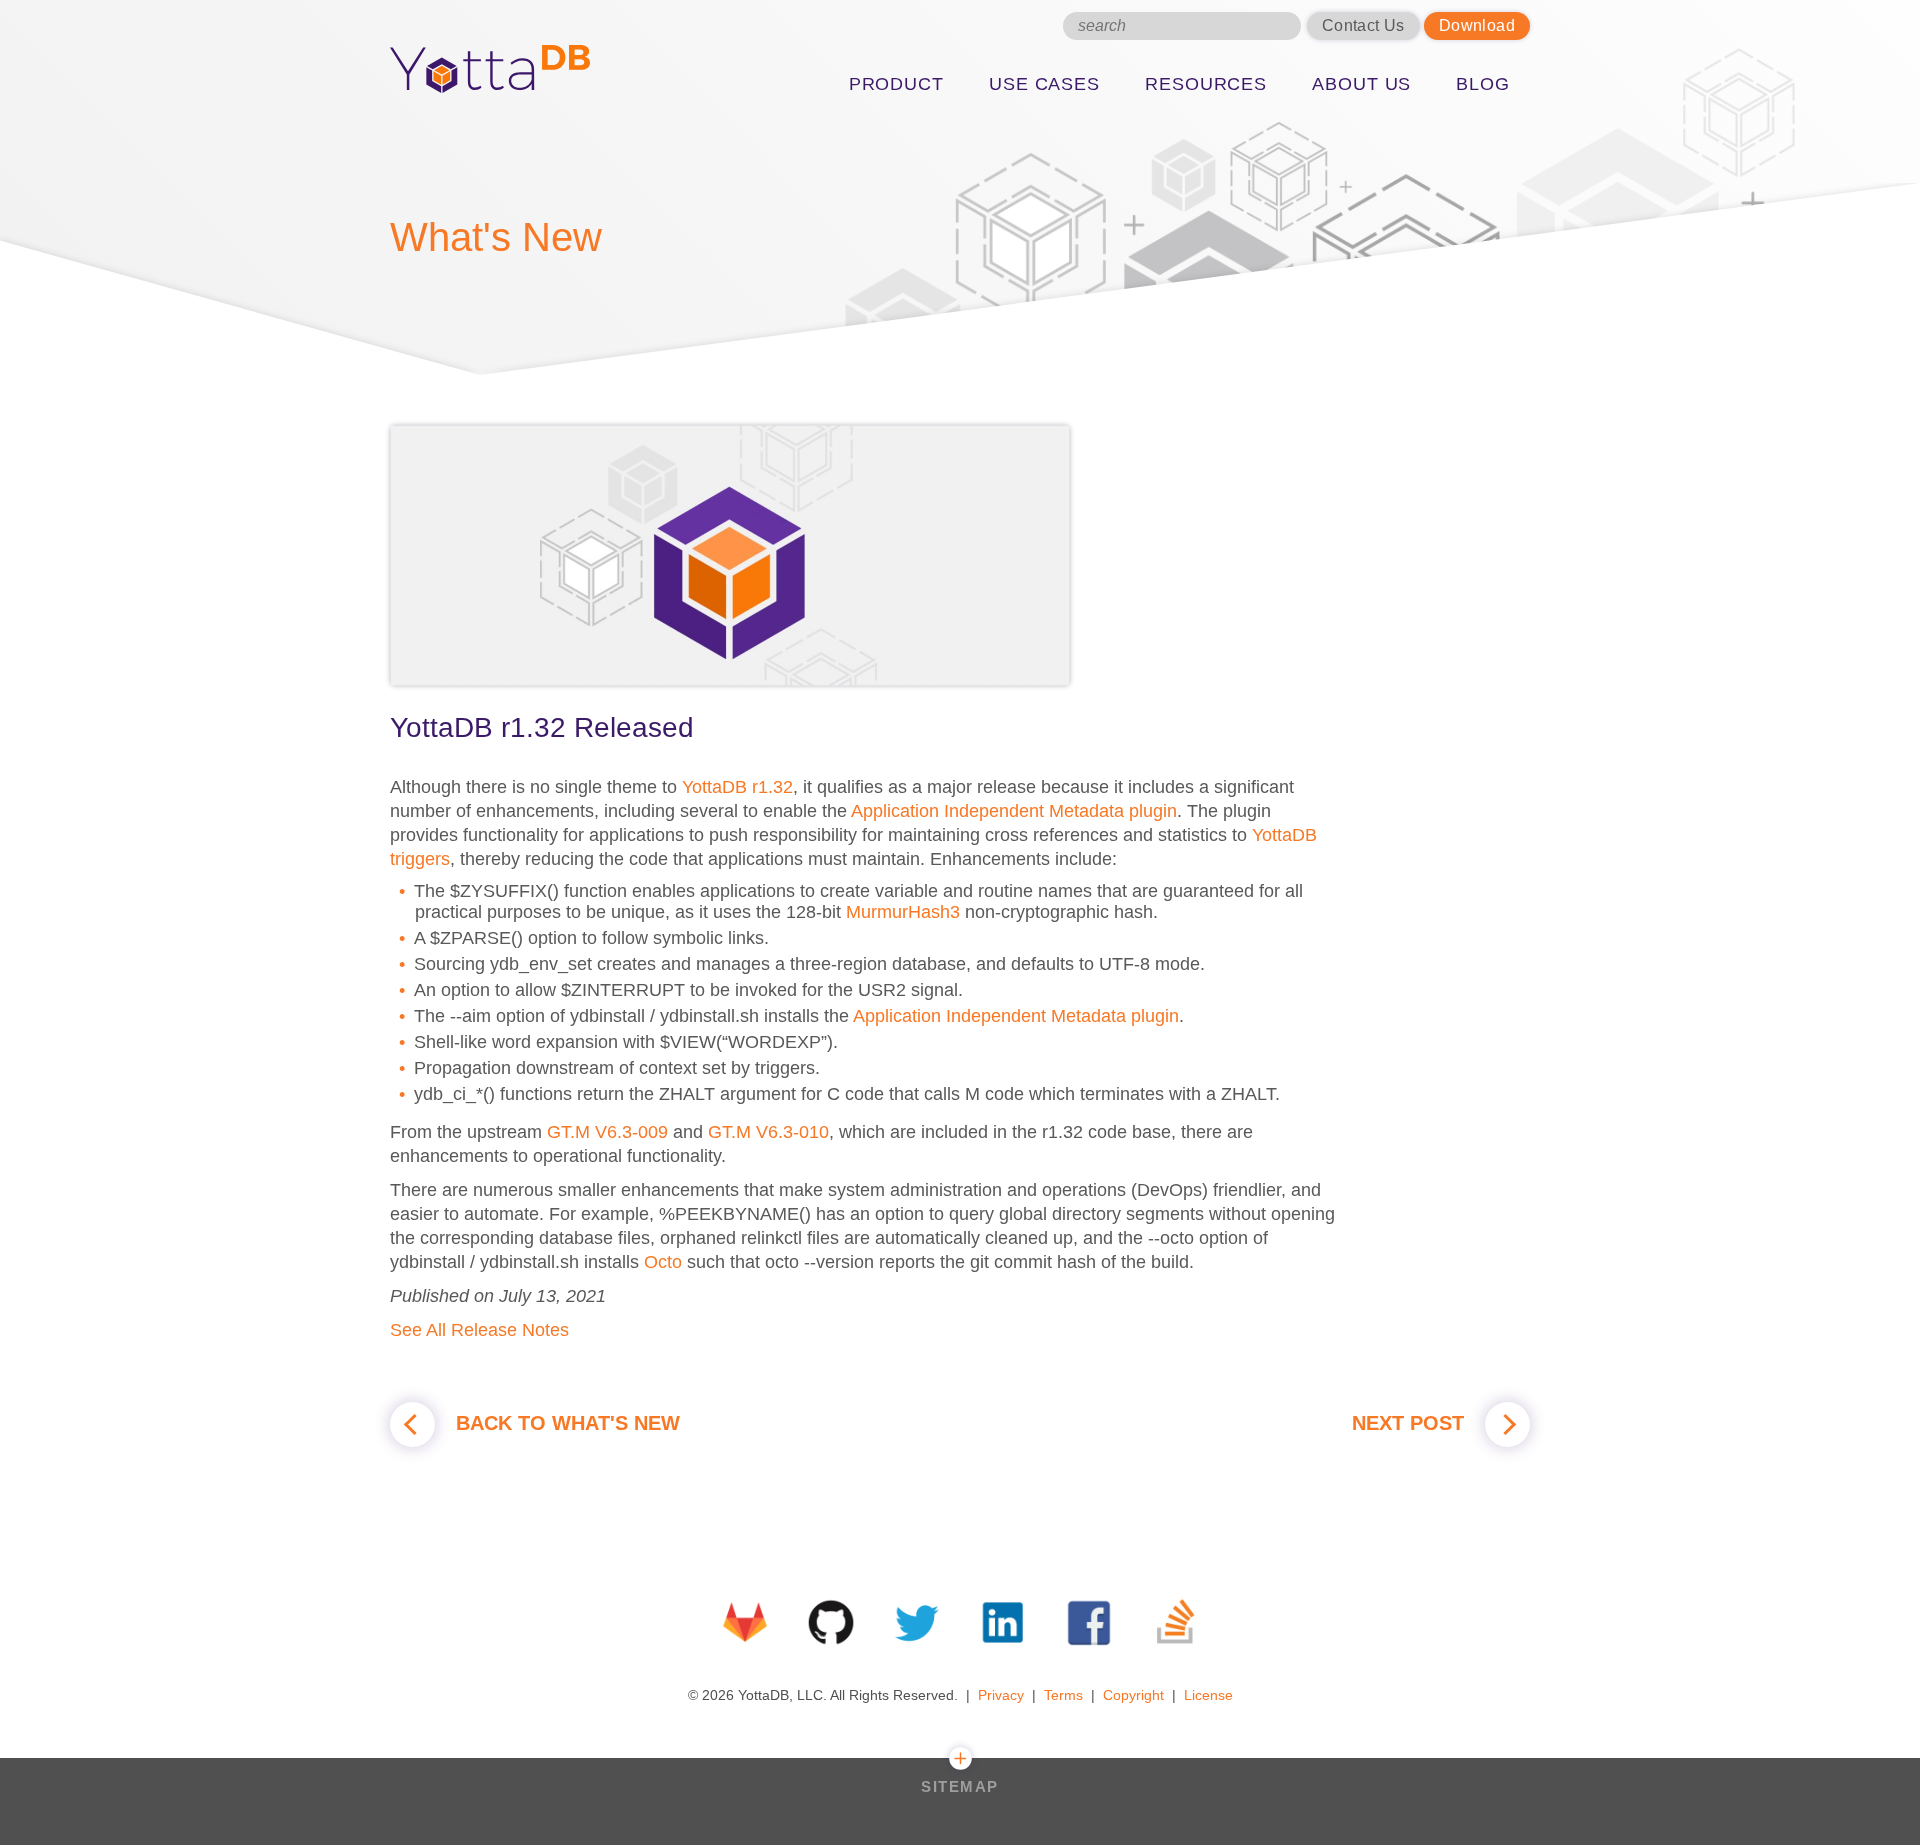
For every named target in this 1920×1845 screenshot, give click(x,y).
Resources (1206, 84)
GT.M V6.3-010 (768, 1132)
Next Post (1411, 1423)
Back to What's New (565, 1423)
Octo (663, 1262)
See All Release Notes (479, 1330)
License (1208, 1695)
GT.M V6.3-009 (607, 1132)
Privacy (1001, 1695)
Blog (1483, 84)
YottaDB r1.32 (737, 787)
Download (1477, 25)
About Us (1361, 84)
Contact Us (1363, 25)
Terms (1063, 1695)
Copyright (1133, 1695)
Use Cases (1044, 84)
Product (896, 84)
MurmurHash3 (903, 912)
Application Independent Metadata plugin (1014, 811)
